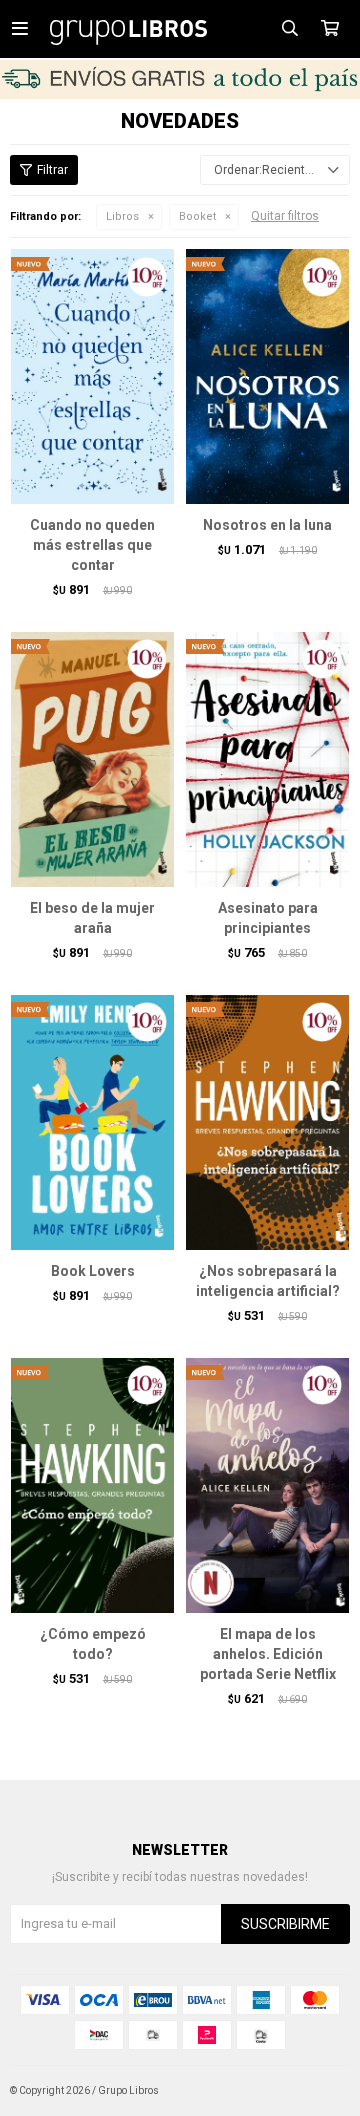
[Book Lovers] (92, 1122)
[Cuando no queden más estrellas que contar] (92, 376)
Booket (197, 216)
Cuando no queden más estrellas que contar (92, 545)
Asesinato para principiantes (268, 918)
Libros (122, 216)
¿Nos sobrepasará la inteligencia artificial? (268, 1281)
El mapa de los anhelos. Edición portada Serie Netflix (268, 1654)
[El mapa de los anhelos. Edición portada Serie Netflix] (267, 1485)
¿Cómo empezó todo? (93, 1644)
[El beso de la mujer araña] (92, 759)
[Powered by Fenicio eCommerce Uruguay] (320, 2091)
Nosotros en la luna (267, 525)
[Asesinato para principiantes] (267, 759)
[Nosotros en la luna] (267, 376)
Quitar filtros (285, 216)
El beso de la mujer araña (92, 918)
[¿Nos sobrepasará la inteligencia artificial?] (267, 1122)
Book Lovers (93, 1271)
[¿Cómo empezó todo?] (92, 1485)
